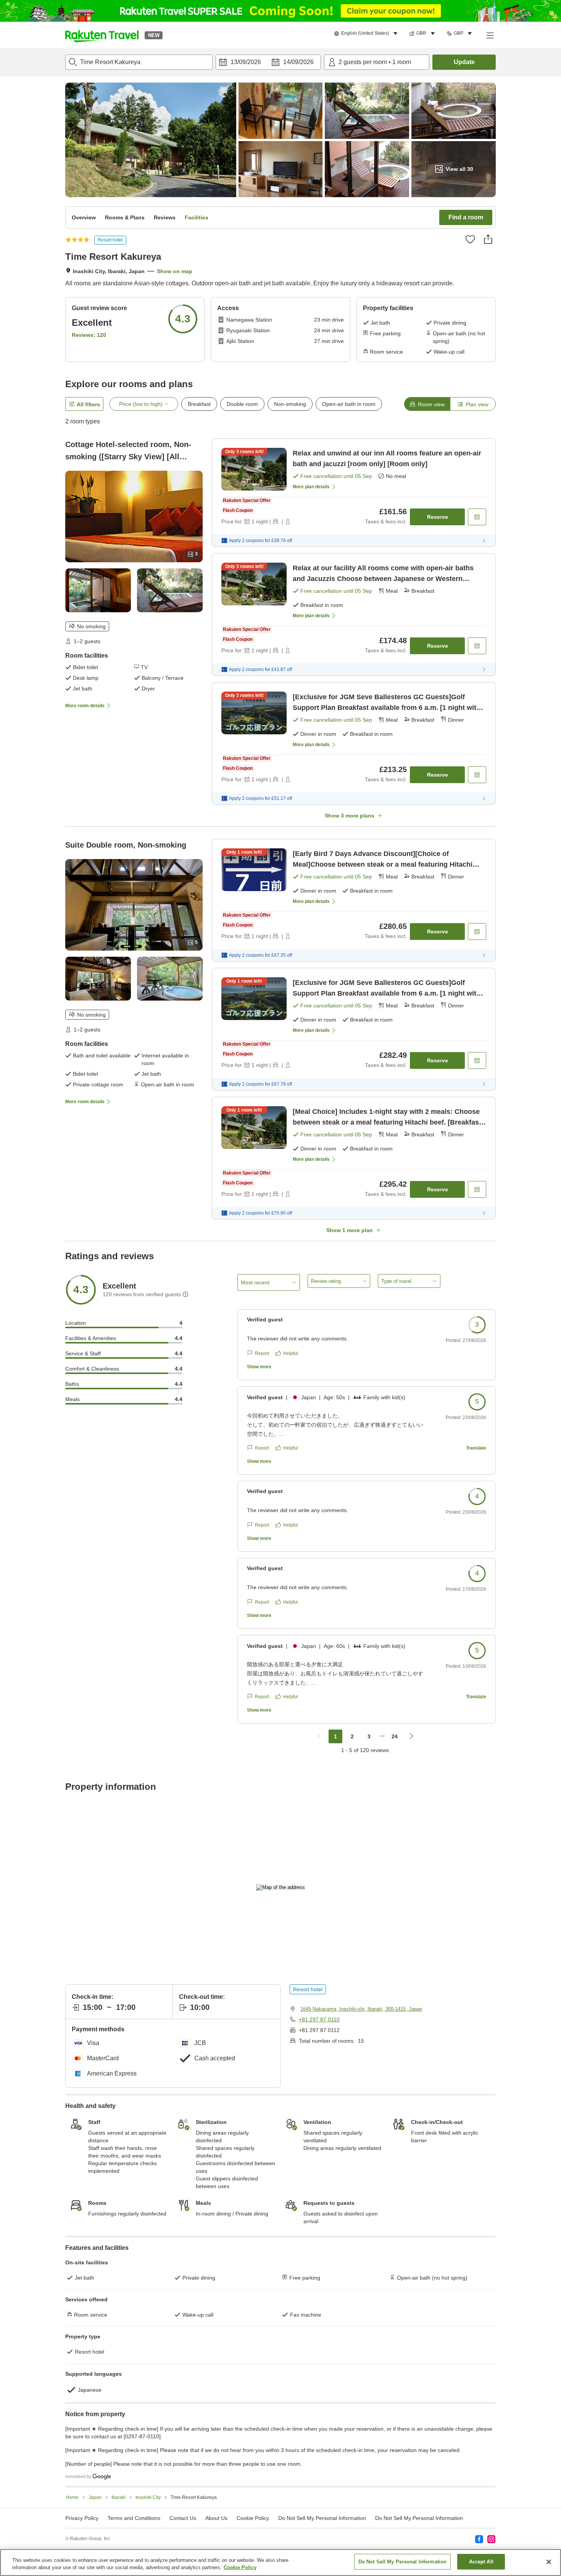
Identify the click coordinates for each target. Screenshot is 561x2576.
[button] (102, 35)
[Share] (488, 239)
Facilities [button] (197, 217)
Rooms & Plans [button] (125, 217)
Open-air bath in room (349, 404)
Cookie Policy (240, 2568)
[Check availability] (477, 517)
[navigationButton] (319, 1736)
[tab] (427, 404)
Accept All (481, 2562)
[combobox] (139, 62)
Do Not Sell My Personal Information (419, 2518)
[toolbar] (268, 62)
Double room (242, 404)
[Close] (549, 2562)
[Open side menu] (490, 35)
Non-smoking (290, 404)
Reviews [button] (165, 217)
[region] (280, 2562)
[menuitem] (367, 34)
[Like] (470, 239)
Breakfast (199, 404)
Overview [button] (84, 217)
